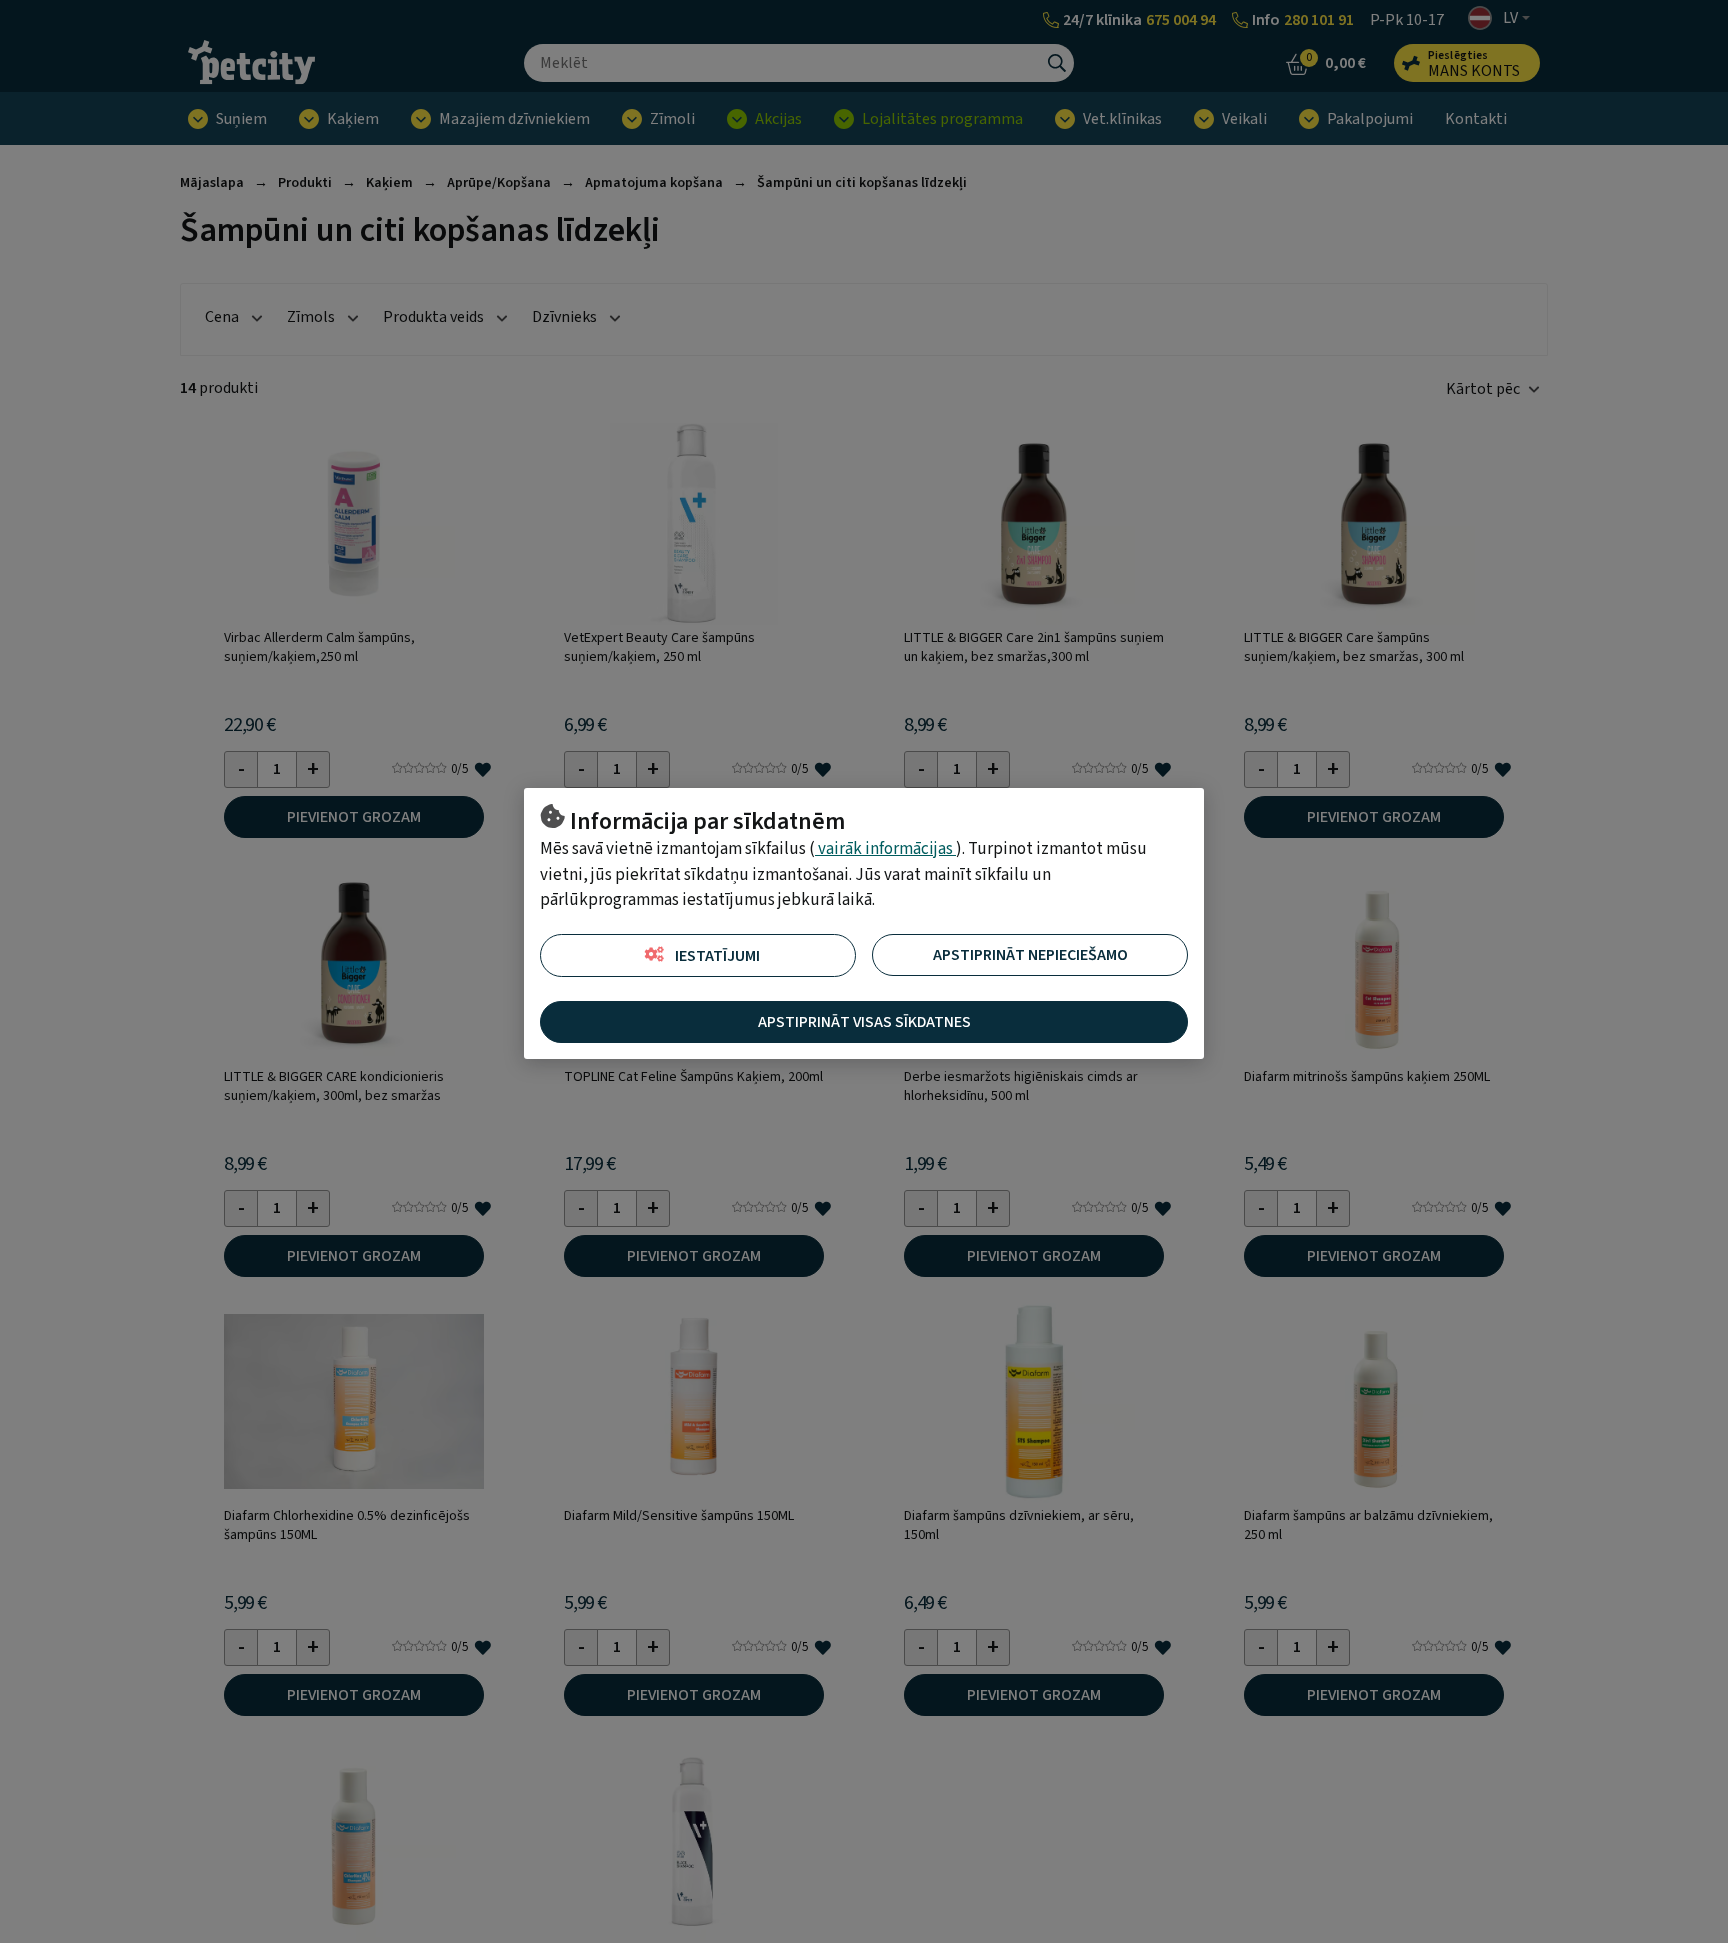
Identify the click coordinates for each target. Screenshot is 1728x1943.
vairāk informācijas (885, 849)
